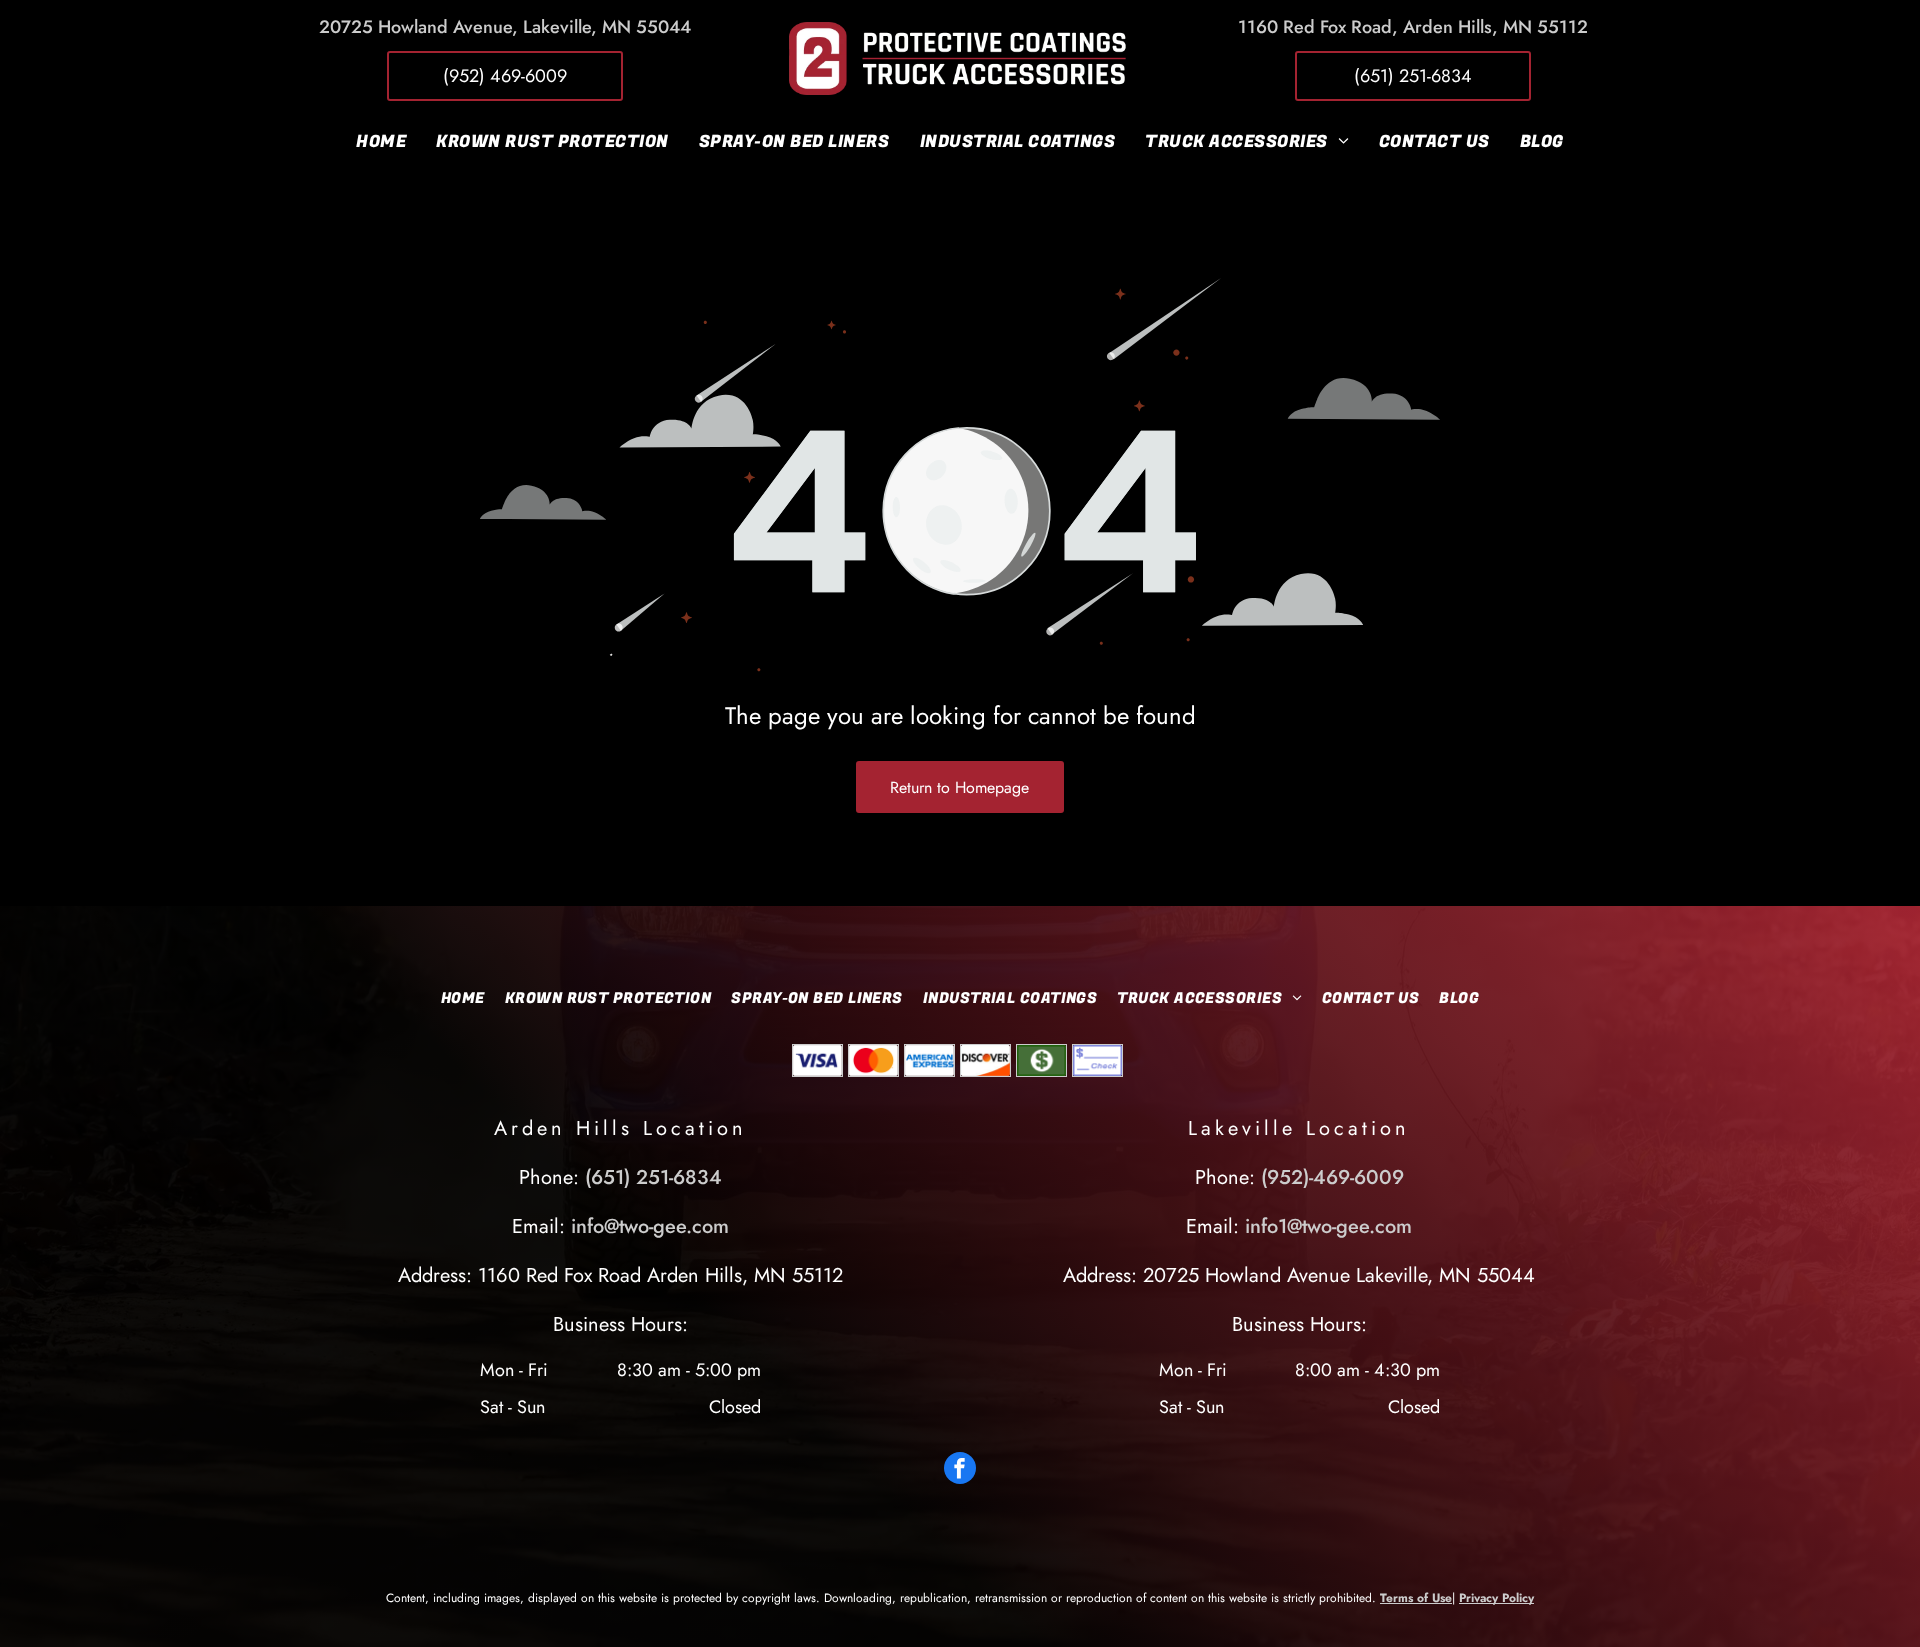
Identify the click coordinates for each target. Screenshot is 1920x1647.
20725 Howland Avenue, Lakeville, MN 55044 (505, 27)
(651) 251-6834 (653, 1177)
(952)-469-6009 (1332, 1177)
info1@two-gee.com (1328, 1226)
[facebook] (960, 1470)
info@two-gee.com (650, 1226)
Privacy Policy (1496, 1598)
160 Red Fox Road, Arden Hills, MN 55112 (1417, 27)
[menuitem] (381, 141)
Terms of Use (1416, 1598)
